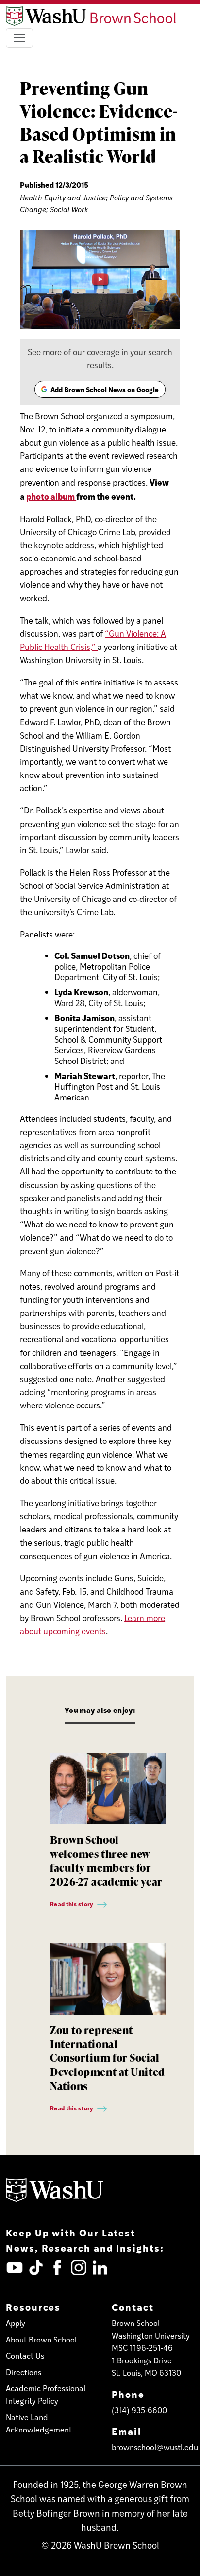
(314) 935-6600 (139, 2410)
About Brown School (41, 2339)
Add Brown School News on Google (100, 391)
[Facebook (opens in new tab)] (57, 2268)
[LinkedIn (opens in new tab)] (100, 2268)
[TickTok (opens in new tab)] (36, 2268)
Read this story (72, 1904)
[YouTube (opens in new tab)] (15, 2268)
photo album (51, 496)
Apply (16, 2323)
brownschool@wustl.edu (155, 2447)
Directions (24, 2372)
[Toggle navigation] (19, 38)
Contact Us (25, 2355)
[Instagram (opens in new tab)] (79, 2268)
